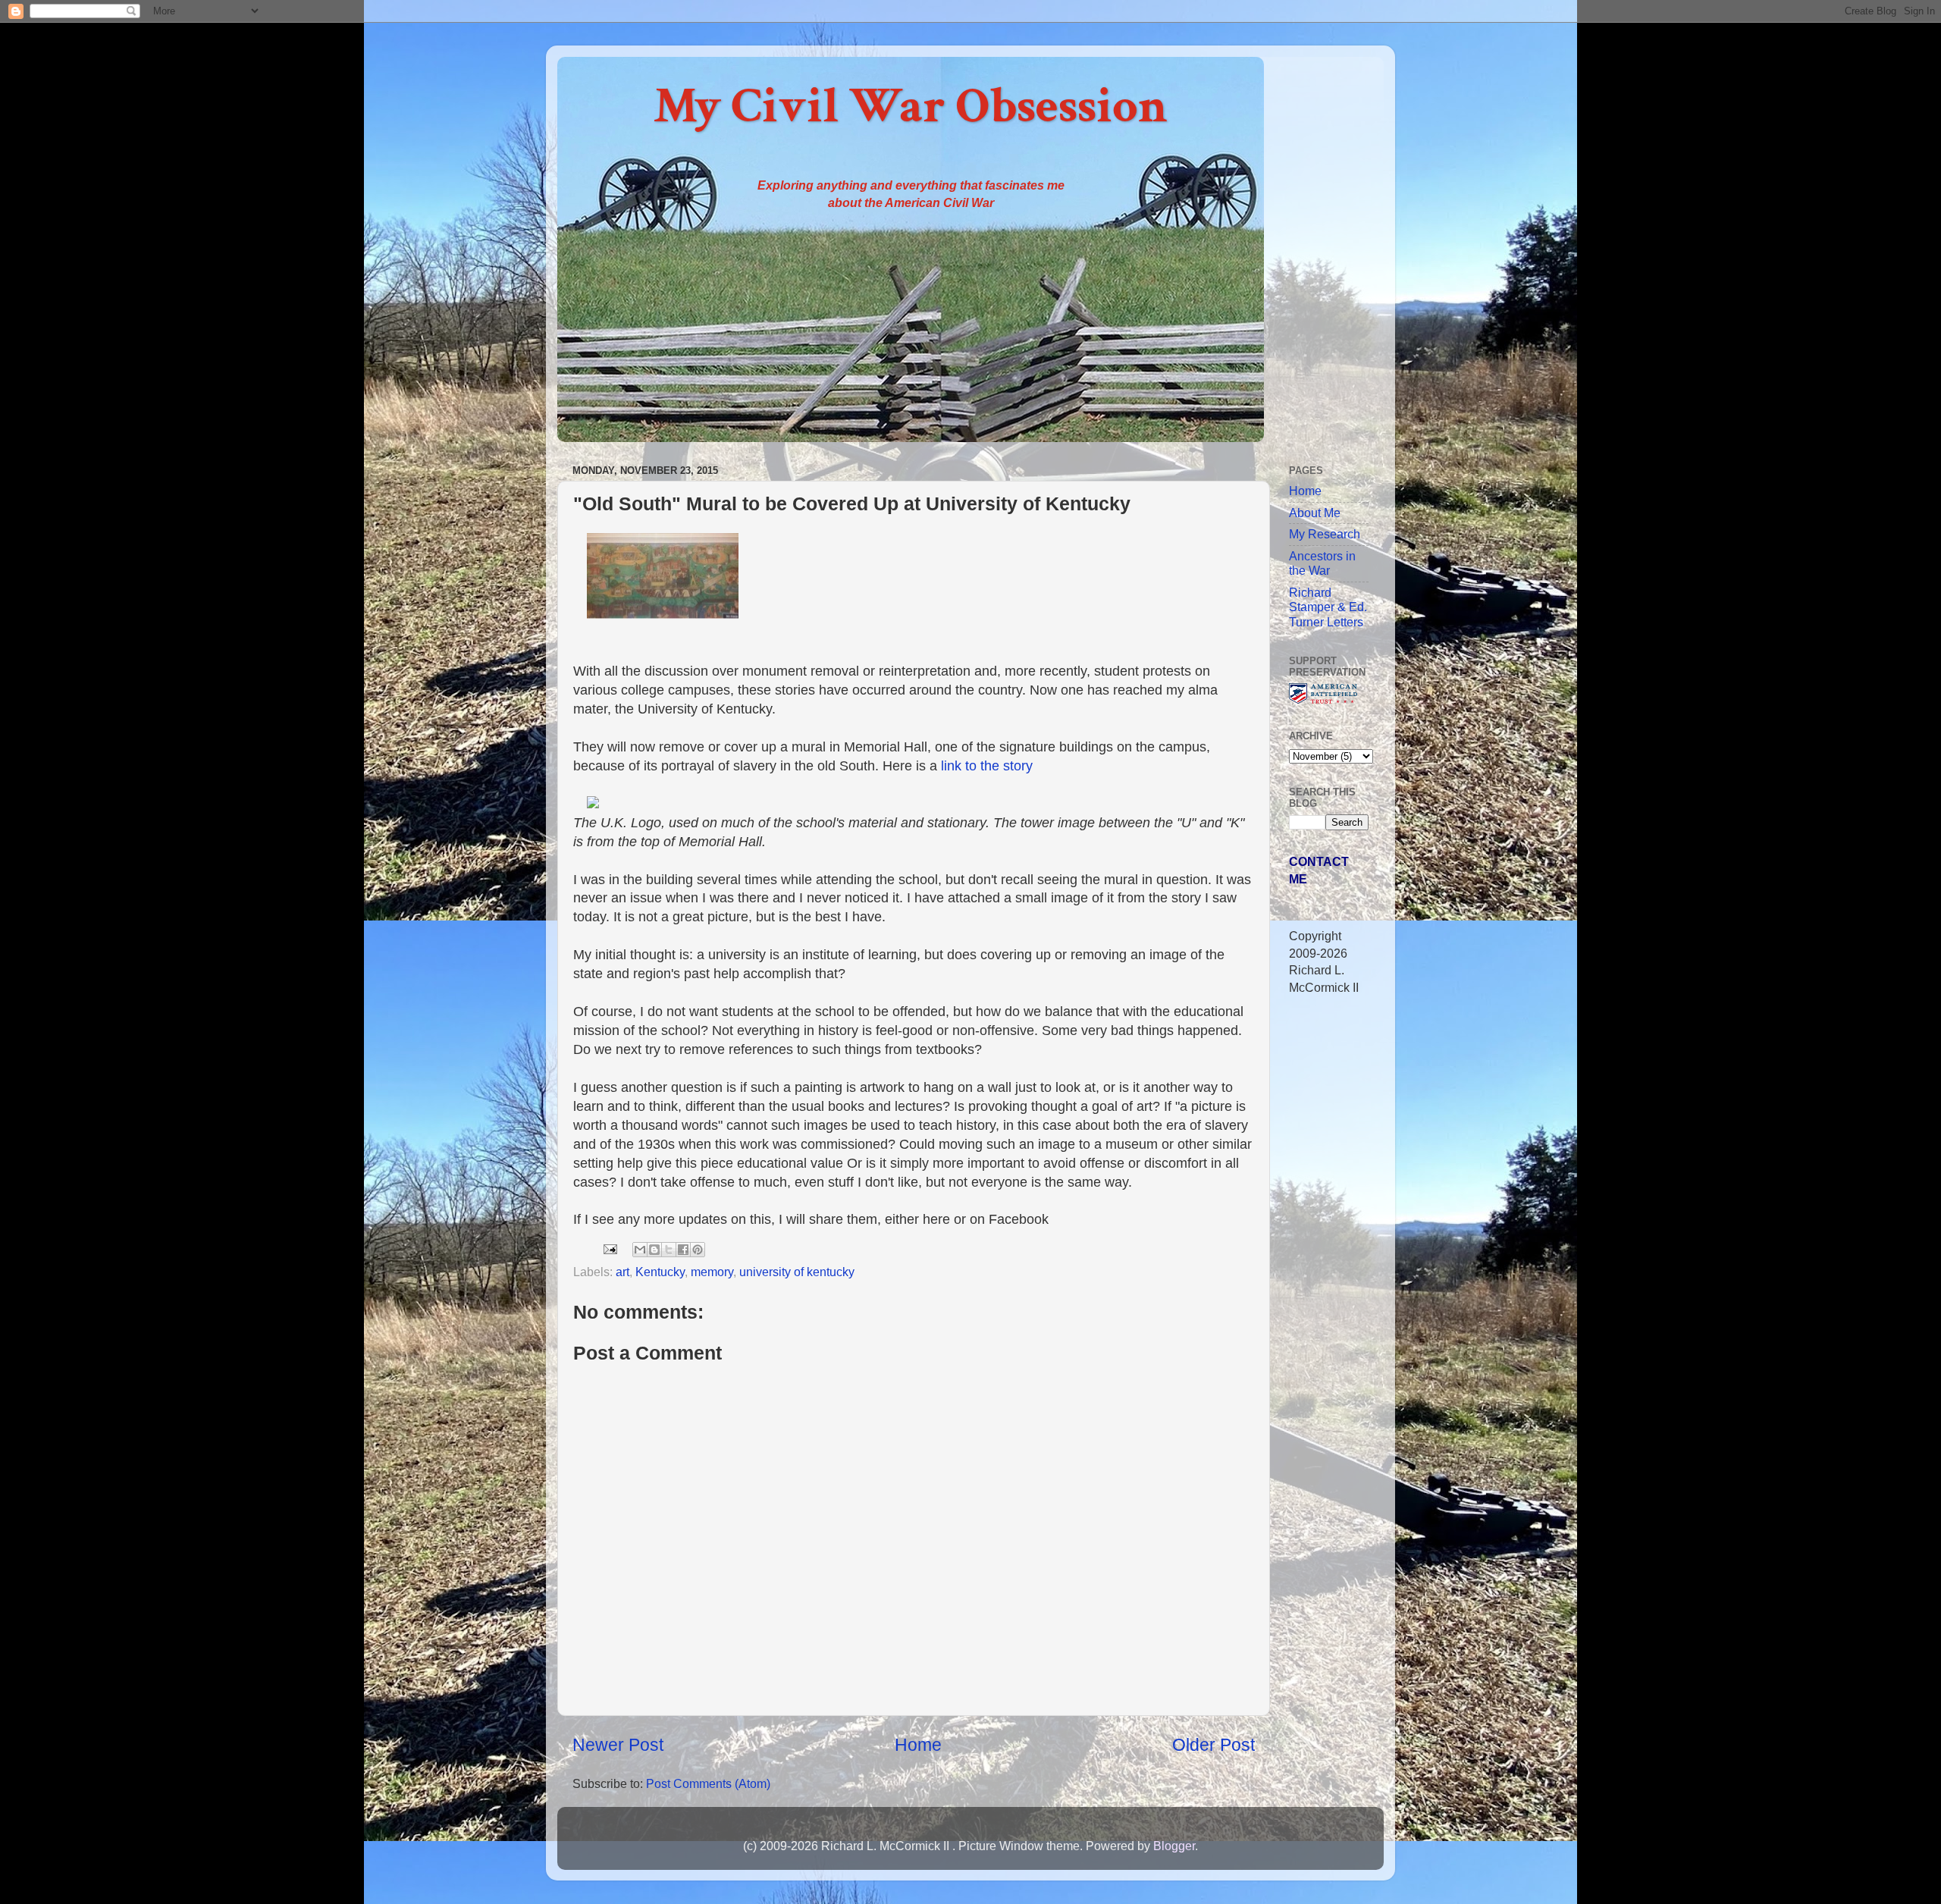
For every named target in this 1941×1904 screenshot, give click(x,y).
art (622, 1272)
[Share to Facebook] (683, 1250)
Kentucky (660, 1272)
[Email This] (640, 1250)
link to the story (987, 766)
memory (712, 1272)
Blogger (1174, 1846)
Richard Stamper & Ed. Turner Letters (1328, 607)
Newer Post (618, 1745)
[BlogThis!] (654, 1250)
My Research (1325, 534)
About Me (1315, 513)
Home (918, 1745)
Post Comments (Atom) (708, 1783)
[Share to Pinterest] (698, 1250)
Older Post (1214, 1745)
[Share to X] (669, 1250)
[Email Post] (609, 1248)
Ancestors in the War (1322, 563)
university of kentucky (797, 1272)
